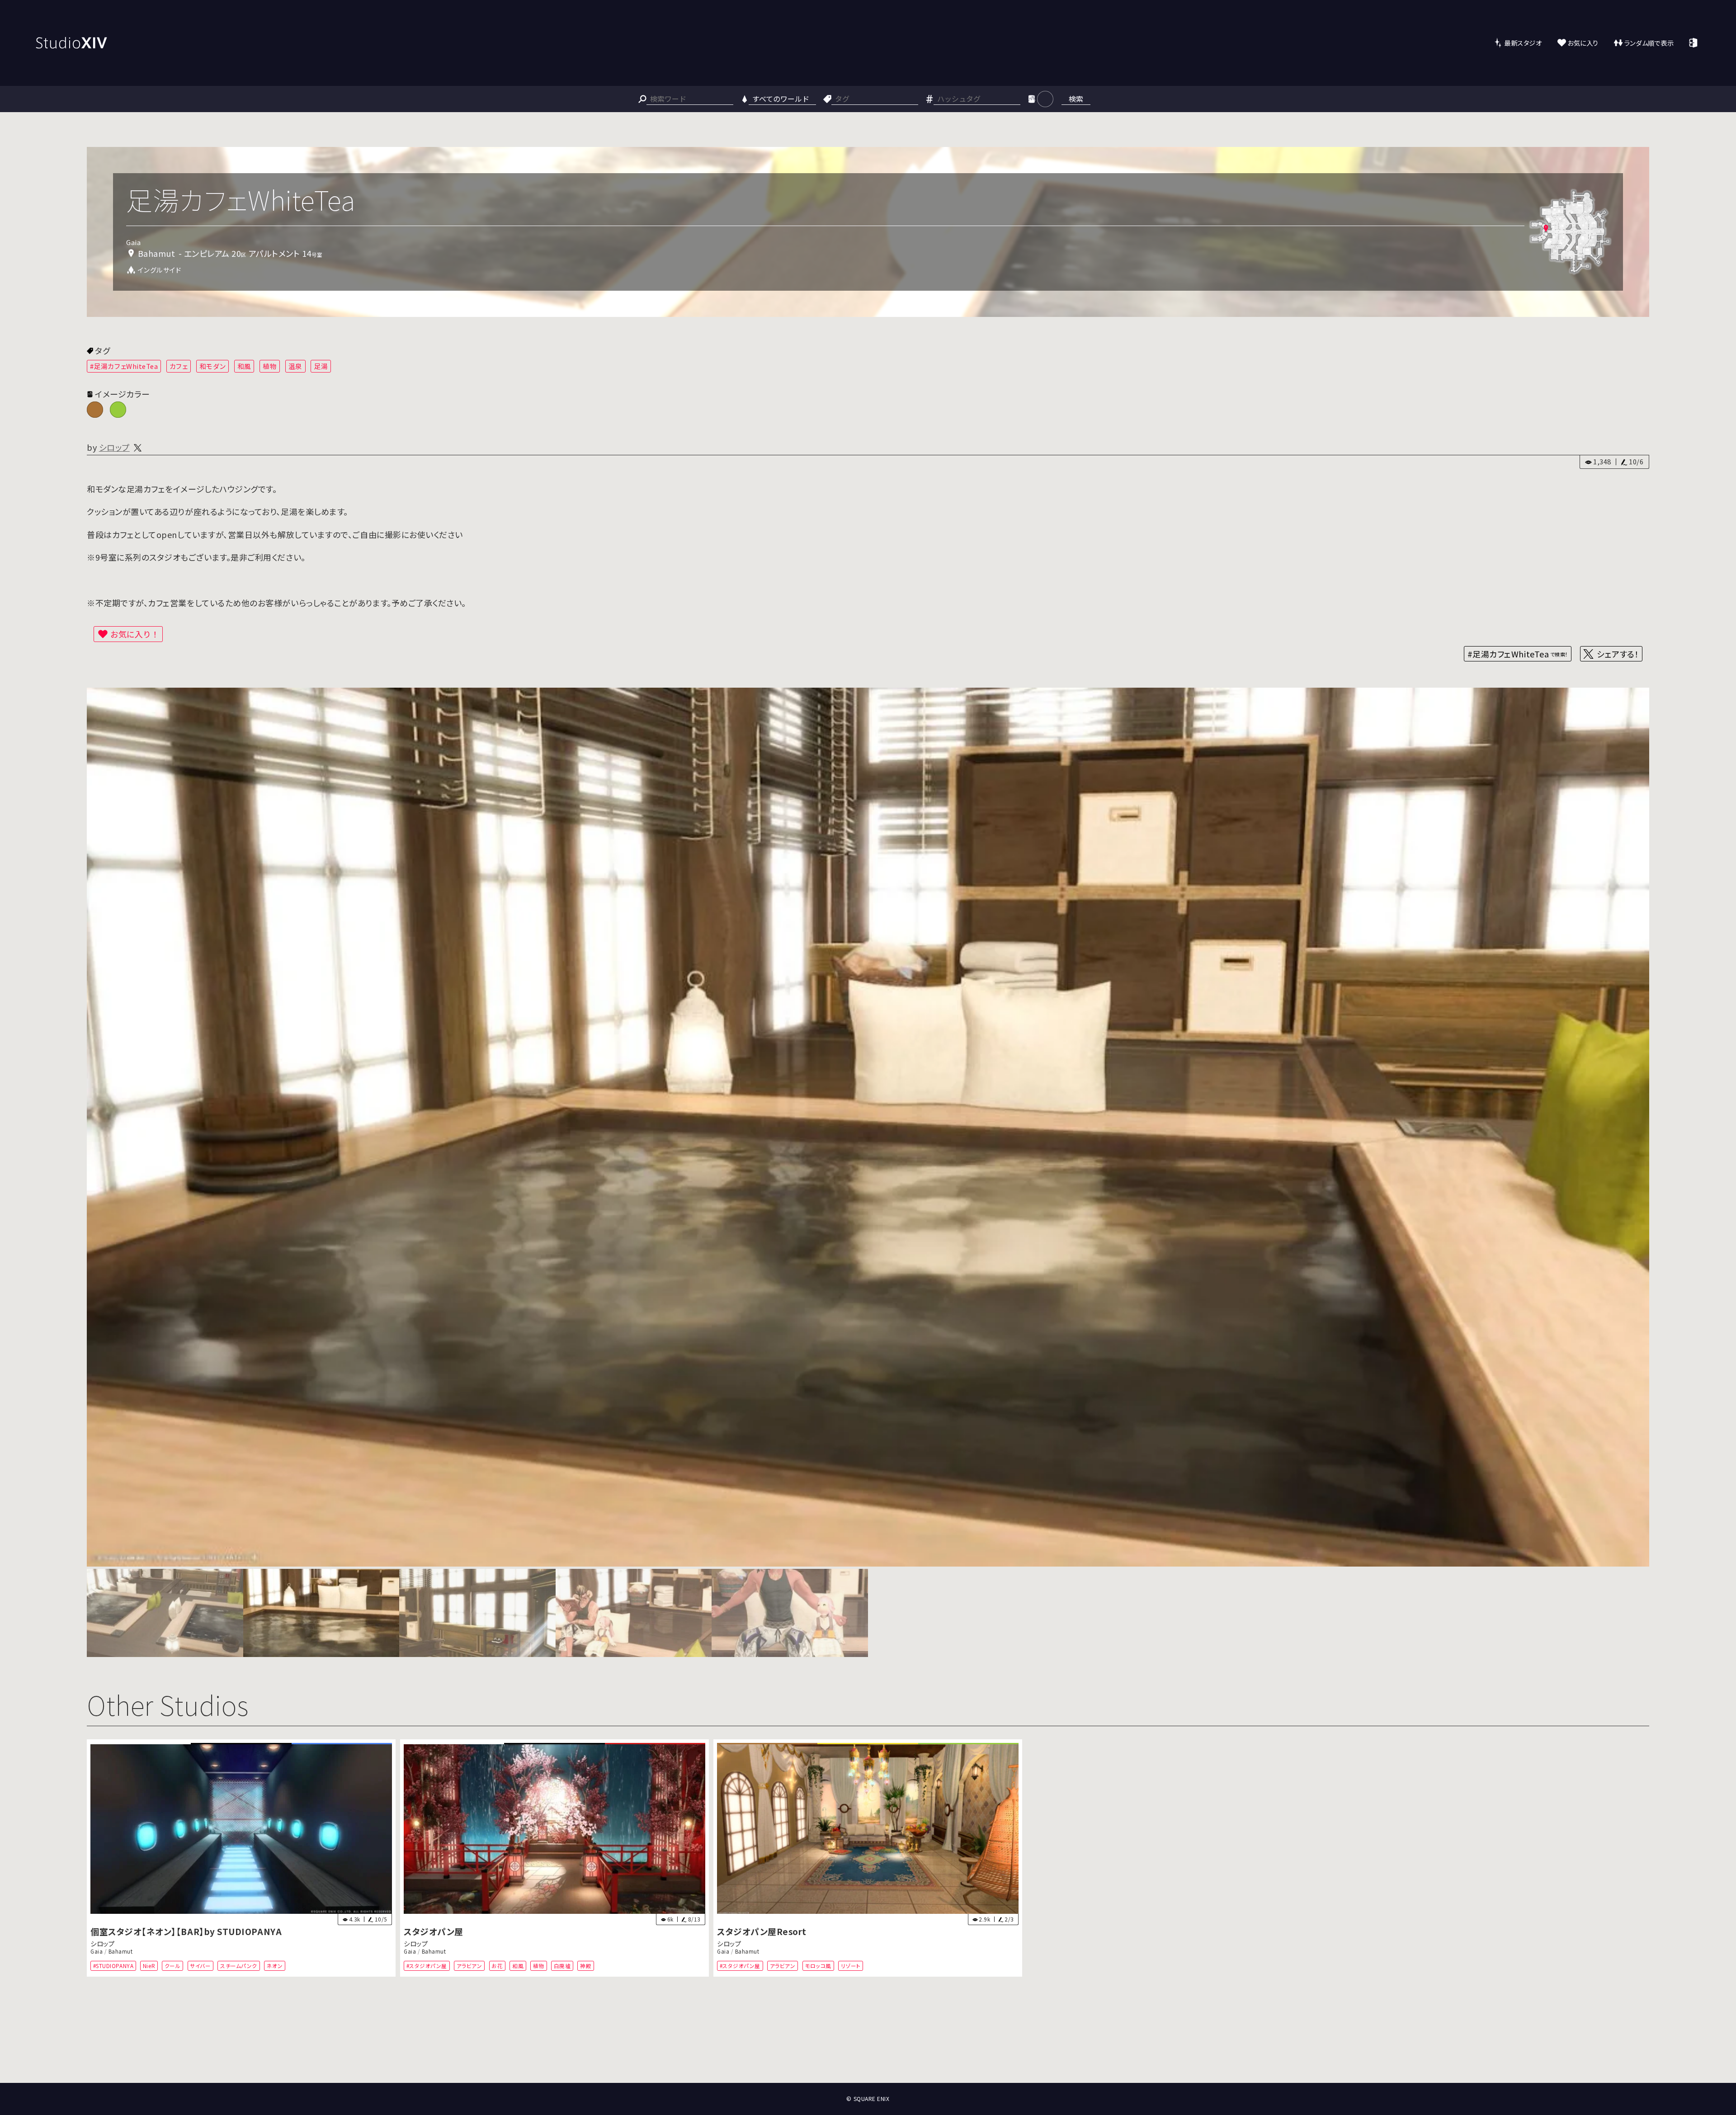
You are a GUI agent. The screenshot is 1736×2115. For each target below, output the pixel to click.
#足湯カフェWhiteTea (124, 366)
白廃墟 (562, 1966)
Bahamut (121, 1951)
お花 (497, 1966)
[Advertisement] (868, 2049)
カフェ (179, 366)
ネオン (275, 1966)
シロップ (114, 447)
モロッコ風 (818, 1966)
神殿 (586, 1966)
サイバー (200, 1966)
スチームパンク (239, 1966)
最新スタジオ (1523, 43)
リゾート (851, 1966)
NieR (149, 1966)
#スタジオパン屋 (427, 1966)
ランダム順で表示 (1649, 43)
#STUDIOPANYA (113, 1966)
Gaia (97, 1951)
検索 (1076, 99)
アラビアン (469, 1966)
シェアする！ (1618, 654)
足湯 (321, 366)
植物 (270, 366)
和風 (244, 366)
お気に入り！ (135, 634)
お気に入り (1583, 43)
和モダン (212, 366)
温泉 (295, 366)
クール (173, 1966)
